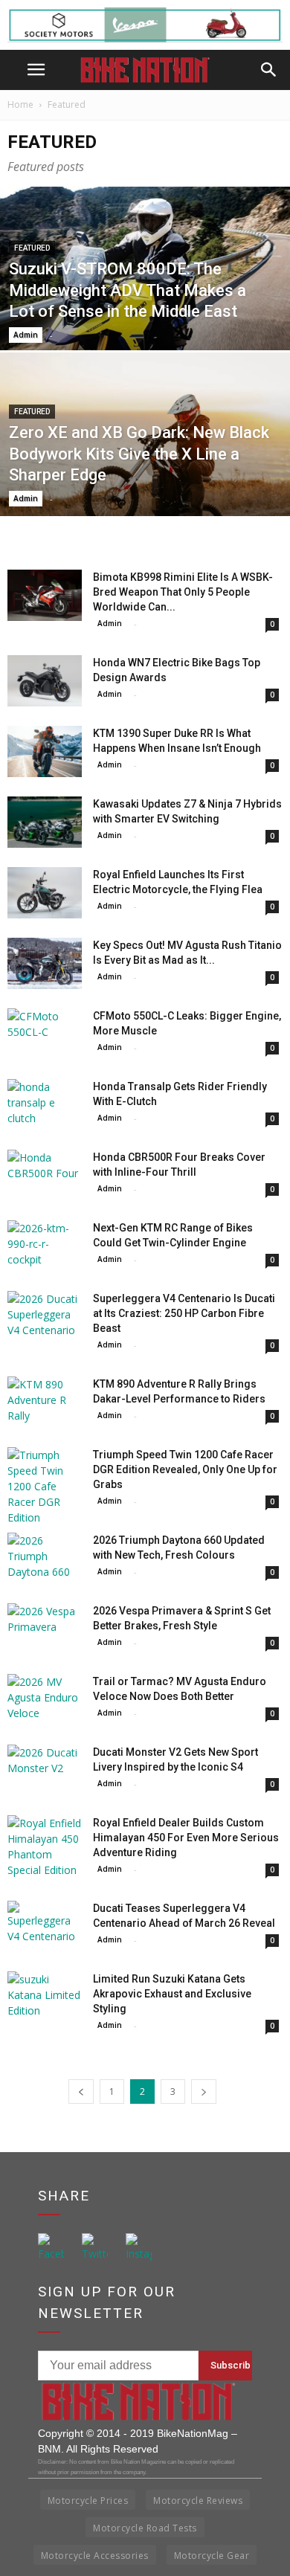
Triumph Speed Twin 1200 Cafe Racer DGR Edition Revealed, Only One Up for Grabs (185, 1469)
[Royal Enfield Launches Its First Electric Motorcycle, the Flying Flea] (45, 893)
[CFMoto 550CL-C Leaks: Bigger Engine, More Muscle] (45, 1034)
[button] (269, 70)
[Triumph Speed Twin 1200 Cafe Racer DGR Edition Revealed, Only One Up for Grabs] (45, 1486)
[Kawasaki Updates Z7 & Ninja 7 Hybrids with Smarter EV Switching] (45, 822)
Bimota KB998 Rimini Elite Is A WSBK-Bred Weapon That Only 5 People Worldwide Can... (183, 592)
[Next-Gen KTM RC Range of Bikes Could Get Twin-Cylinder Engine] (45, 1246)
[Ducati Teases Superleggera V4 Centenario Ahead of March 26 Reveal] (45, 1926)
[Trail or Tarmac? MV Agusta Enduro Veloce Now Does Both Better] (45, 1700)
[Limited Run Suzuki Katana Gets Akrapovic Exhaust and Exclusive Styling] (45, 1997)
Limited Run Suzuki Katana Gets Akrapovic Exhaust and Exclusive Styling (172, 1994)
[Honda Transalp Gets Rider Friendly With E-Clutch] (45, 1105)
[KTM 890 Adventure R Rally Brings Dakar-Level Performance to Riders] (45, 1402)
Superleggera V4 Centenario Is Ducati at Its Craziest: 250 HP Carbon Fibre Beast (184, 1313)
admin (26, 335)
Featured (32, 248)
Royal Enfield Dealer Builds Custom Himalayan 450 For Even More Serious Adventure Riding (186, 1838)
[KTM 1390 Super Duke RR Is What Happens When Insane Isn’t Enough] (45, 751)
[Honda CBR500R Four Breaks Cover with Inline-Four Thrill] (45, 1175)
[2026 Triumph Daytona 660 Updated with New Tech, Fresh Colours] (45, 1558)
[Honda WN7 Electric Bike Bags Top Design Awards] (45, 681)
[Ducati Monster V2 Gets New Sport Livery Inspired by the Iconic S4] (45, 1770)
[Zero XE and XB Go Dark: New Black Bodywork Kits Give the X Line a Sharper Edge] (145, 478)
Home (20, 104)
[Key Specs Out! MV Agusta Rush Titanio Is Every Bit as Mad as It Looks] (45, 963)
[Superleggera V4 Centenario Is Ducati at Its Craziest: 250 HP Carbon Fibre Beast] (45, 1317)
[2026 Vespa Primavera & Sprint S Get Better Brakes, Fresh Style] (45, 1629)
